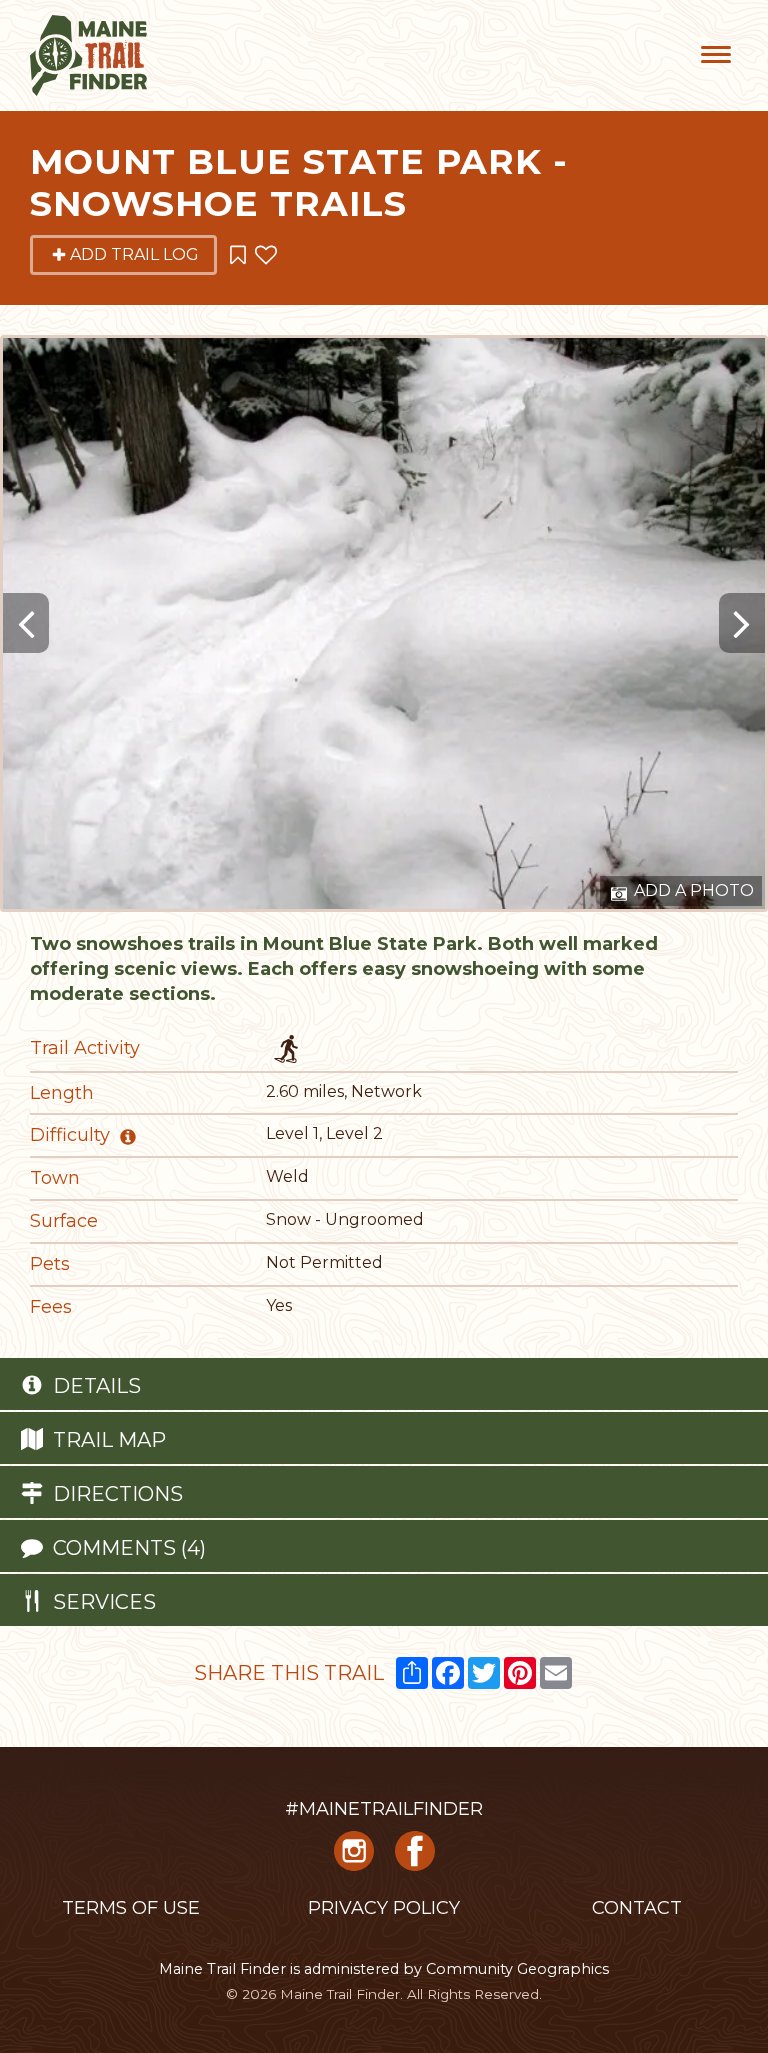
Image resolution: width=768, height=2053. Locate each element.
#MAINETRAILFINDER (384, 1809)
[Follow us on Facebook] (415, 1859)
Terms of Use (131, 1908)
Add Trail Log (134, 254)
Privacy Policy (384, 1908)
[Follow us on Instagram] (354, 1859)
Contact (637, 1908)
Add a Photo (692, 890)
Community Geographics (517, 1969)
